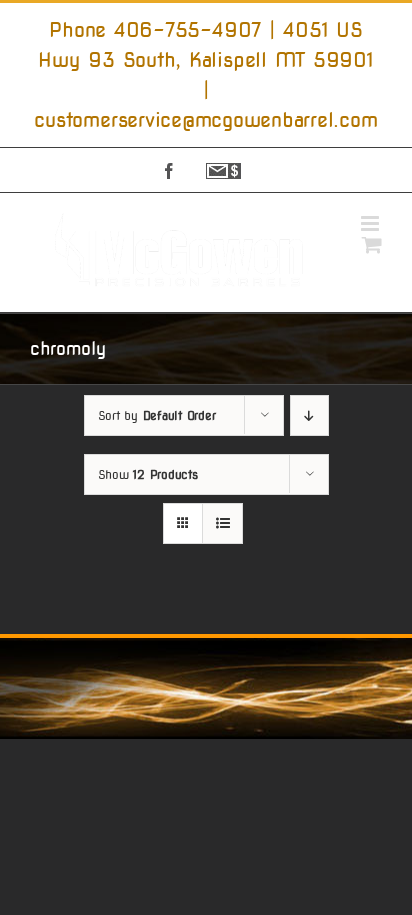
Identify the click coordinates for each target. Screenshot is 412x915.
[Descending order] (309, 415)
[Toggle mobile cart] (372, 244)
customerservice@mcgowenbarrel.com (205, 120)
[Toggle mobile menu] (371, 223)
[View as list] (222, 523)
